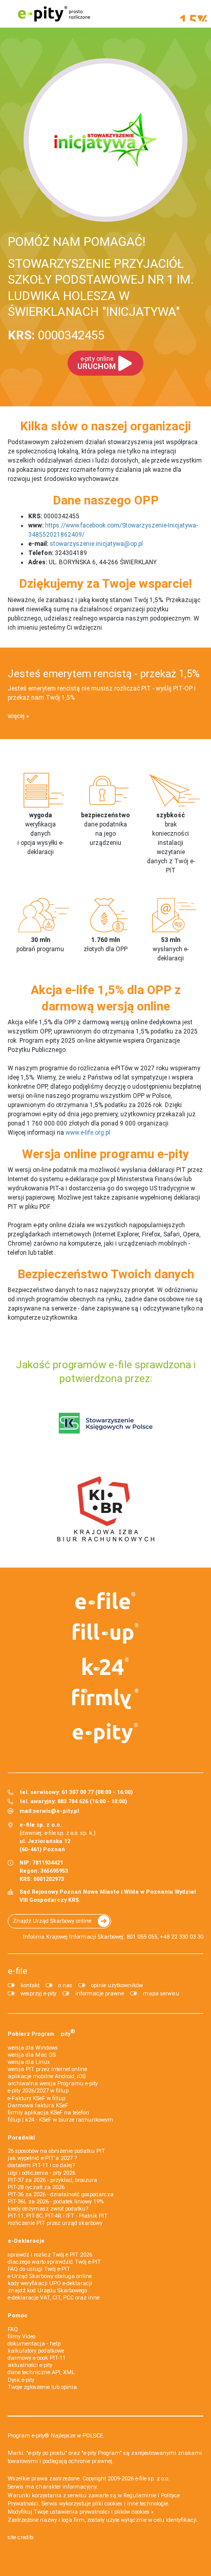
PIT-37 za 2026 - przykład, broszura (52, 2180)
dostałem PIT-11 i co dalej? (41, 2165)
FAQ (13, 2329)
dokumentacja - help (34, 2344)
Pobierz (41, 2033)
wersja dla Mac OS (32, 2055)
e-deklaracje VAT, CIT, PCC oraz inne (54, 2298)
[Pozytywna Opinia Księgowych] (106, 1423)
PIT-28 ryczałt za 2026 (36, 2187)
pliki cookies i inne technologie (130, 2504)
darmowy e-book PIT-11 (37, 2358)
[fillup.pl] (106, 1634)
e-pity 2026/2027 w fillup (38, 2091)
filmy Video (22, 2337)
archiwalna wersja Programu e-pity (53, 2084)
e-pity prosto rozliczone (54, 14)
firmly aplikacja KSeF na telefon (48, 2113)
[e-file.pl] (106, 1601)
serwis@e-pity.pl (56, 1811)
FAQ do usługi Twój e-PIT (39, 2269)
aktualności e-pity (30, 2365)
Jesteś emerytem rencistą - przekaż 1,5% (104, 674)
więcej (16, 716)
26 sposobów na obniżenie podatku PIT (56, 2151)
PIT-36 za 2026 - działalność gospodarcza (61, 2194)
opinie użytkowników (117, 1985)
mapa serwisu (161, 1994)
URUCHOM (97, 363)
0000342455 (56, 335)
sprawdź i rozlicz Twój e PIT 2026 (50, 2255)
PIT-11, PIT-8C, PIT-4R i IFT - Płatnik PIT (58, 2216)
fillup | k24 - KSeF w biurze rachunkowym (60, 2120)
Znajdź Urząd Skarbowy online (52, 1921)
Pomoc (18, 2316)
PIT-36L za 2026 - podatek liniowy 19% (56, 2202)
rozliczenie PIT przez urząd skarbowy (55, 2223)
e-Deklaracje (26, 2241)
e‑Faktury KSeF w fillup (36, 2098)
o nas (65, 1985)
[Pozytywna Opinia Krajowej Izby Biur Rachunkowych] (106, 1508)
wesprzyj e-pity (38, 1994)
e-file (17, 1971)
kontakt (30, 1985)
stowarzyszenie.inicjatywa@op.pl (96, 544)
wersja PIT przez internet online (47, 2069)
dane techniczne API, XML (41, 2372)
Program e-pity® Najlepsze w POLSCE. (56, 2436)
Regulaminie (140, 2495)
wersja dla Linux (29, 2062)
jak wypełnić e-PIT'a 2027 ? (42, 2158)
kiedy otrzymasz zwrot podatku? (48, 2209)
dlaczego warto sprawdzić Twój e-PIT (54, 2262)
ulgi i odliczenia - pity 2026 (41, 2173)
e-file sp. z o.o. (152, 2479)
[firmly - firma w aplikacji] (106, 1699)
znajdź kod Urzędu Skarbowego (47, 2291)
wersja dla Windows (33, 2048)
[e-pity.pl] (106, 1733)
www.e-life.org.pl (88, 1133)
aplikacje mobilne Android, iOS (47, 2076)
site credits (21, 2537)
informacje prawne (100, 1994)
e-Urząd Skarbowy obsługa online (50, 2276)
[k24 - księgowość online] (106, 1666)
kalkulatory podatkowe (36, 2351)
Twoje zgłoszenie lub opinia (42, 2387)
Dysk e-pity (21, 2380)
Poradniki (21, 2138)
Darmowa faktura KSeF (38, 2106)
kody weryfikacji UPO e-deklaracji (50, 2283)
